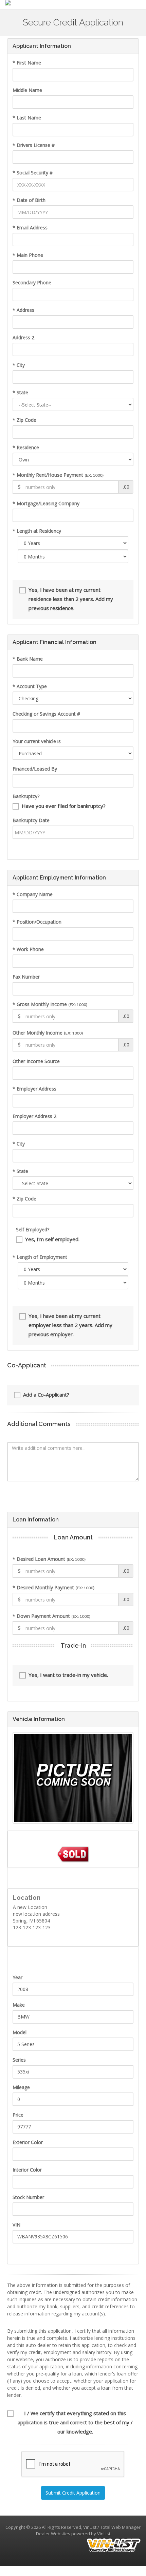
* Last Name (27, 118)
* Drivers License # (34, 145)
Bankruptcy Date (31, 820)
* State (20, 392)
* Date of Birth (29, 200)
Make (19, 2005)
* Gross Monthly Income (50, 1004)
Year (17, 1977)
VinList (104, 2534)
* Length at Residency (37, 531)
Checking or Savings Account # (46, 714)
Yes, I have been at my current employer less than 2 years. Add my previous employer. (70, 1325)
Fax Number (26, 977)
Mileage (21, 2087)
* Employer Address (34, 1089)
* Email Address (30, 228)
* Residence (26, 447)
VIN (16, 2225)
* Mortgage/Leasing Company (46, 503)
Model (20, 2032)
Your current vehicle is (37, 741)
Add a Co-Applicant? (46, 1395)
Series (19, 2060)
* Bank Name (28, 659)
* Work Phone (28, 949)
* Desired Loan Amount (49, 1559)
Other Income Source (36, 1061)
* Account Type (30, 686)
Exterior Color (28, 2142)
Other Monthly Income (48, 1033)
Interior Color (27, 2170)
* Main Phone (28, 255)
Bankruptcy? (26, 796)
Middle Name (27, 90)
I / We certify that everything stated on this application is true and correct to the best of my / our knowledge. (75, 2422)
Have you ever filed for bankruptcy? (64, 806)
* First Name (27, 63)
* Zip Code (24, 420)
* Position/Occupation (37, 922)
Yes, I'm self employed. (52, 1239)
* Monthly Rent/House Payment (58, 475)
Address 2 (23, 337)
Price (18, 2115)
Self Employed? (33, 1229)
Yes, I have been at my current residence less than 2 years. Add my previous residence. (71, 599)
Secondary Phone (32, 282)
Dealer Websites (53, 2534)
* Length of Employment (40, 1257)
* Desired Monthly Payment (53, 1587)
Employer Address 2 (34, 1116)
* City (19, 365)
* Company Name (33, 894)
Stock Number (28, 2197)
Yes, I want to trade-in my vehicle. (68, 1675)
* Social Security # (33, 173)
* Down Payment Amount (51, 1616)
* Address (23, 310)
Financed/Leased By (35, 769)
